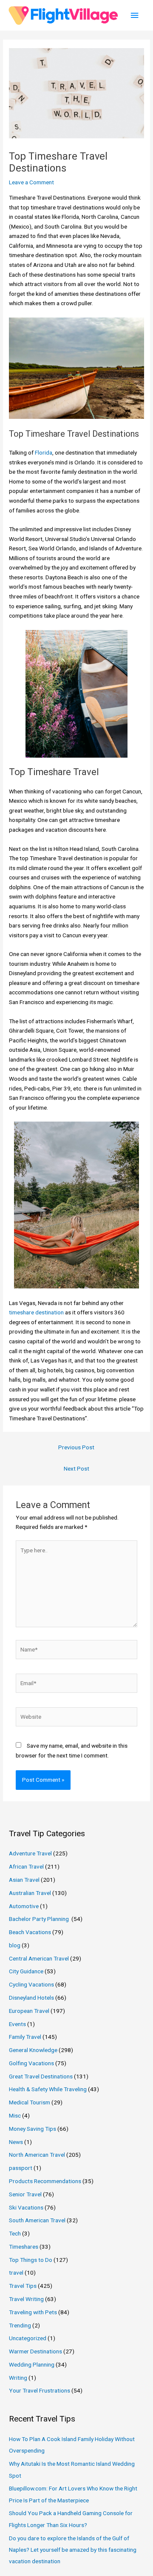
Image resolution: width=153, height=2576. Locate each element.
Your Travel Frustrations (40, 2390)
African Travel (26, 1866)
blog (15, 1945)
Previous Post (76, 1447)
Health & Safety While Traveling (48, 2089)
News (16, 2142)
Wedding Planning (32, 2364)
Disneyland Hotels (31, 1998)
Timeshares (24, 2247)
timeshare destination (36, 1312)
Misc (15, 2115)
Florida (44, 452)
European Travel (29, 2011)
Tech (15, 2233)
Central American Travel (39, 1958)
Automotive (24, 1906)
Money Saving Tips (33, 2129)
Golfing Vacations (31, 2063)
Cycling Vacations (31, 1984)
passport (21, 2168)
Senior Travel (25, 2194)
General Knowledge (33, 2050)
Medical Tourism (30, 2102)
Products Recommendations (45, 2181)
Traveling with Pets (33, 2312)
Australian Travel (30, 1893)
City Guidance (26, 1971)
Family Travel (25, 2037)
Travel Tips (23, 2286)
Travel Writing (26, 2299)
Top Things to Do (31, 2260)
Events (17, 2024)
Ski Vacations (26, 2207)
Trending (20, 2325)
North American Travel (37, 2155)
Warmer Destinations (35, 2351)
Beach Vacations (30, 1932)
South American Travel (37, 2220)
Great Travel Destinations (41, 2076)
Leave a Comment (31, 182)
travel (16, 2273)
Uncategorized (28, 2338)
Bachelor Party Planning (40, 1919)
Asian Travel (24, 1880)
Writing (18, 2378)
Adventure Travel (30, 1853)
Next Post (76, 1468)
